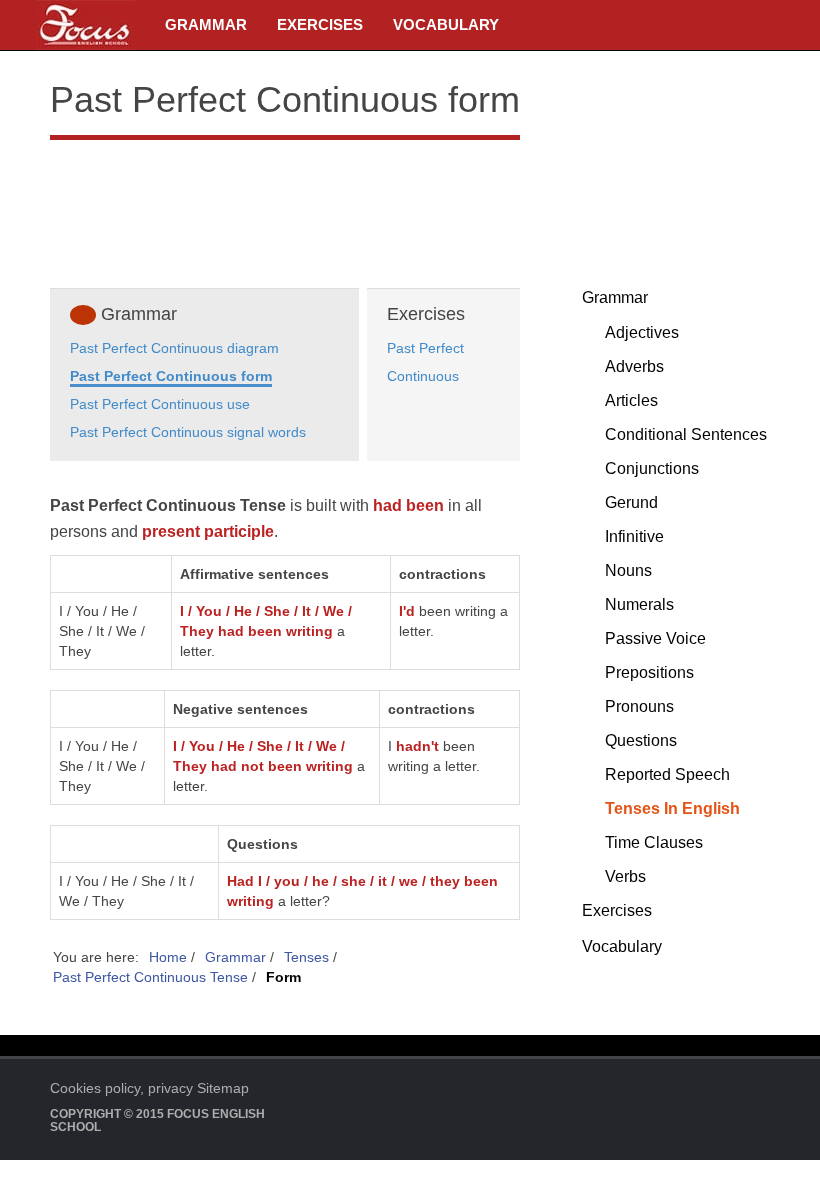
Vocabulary (446, 24)
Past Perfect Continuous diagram (174, 348)
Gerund (631, 502)
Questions (641, 740)
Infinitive (634, 536)
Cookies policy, (97, 1088)
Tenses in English (672, 808)
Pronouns (639, 706)
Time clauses (654, 842)
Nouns (628, 570)
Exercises (320, 24)
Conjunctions (652, 468)
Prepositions (649, 672)
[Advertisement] (285, 210)
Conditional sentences (686, 434)
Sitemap (223, 1088)
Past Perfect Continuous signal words (188, 432)
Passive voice (655, 638)
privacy (170, 1088)
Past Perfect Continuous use (160, 404)
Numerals (639, 604)
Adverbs (634, 366)
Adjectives (642, 332)
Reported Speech (667, 774)
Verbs (625, 876)
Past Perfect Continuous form (171, 376)
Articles (631, 400)
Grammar (206, 24)
